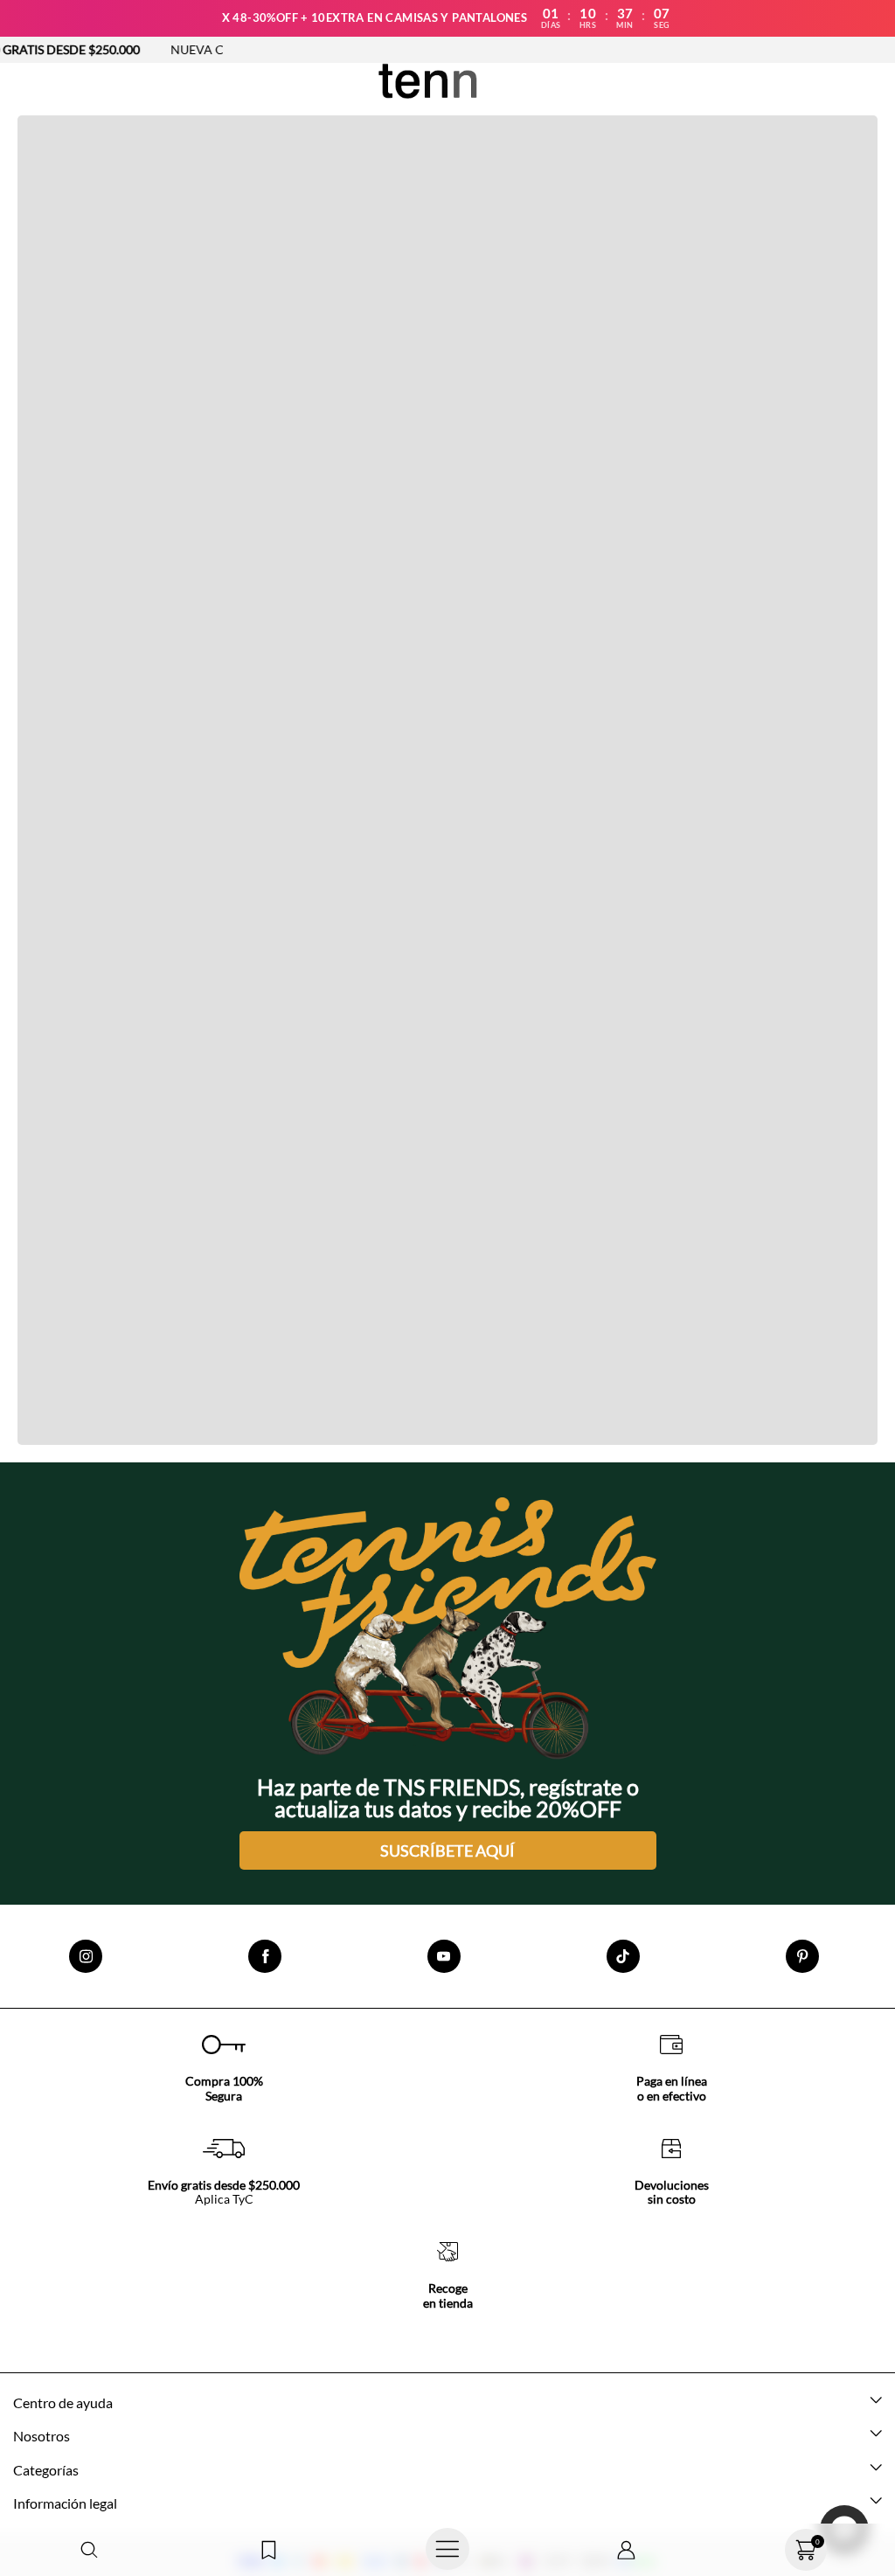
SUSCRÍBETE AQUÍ (447, 1850)
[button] (90, 2550)
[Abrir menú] (448, 2550)
